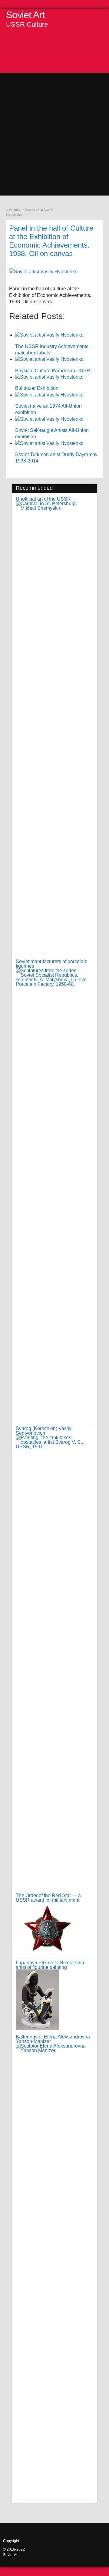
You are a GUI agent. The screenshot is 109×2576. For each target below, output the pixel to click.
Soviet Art (25, 15)
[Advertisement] (54, 127)
